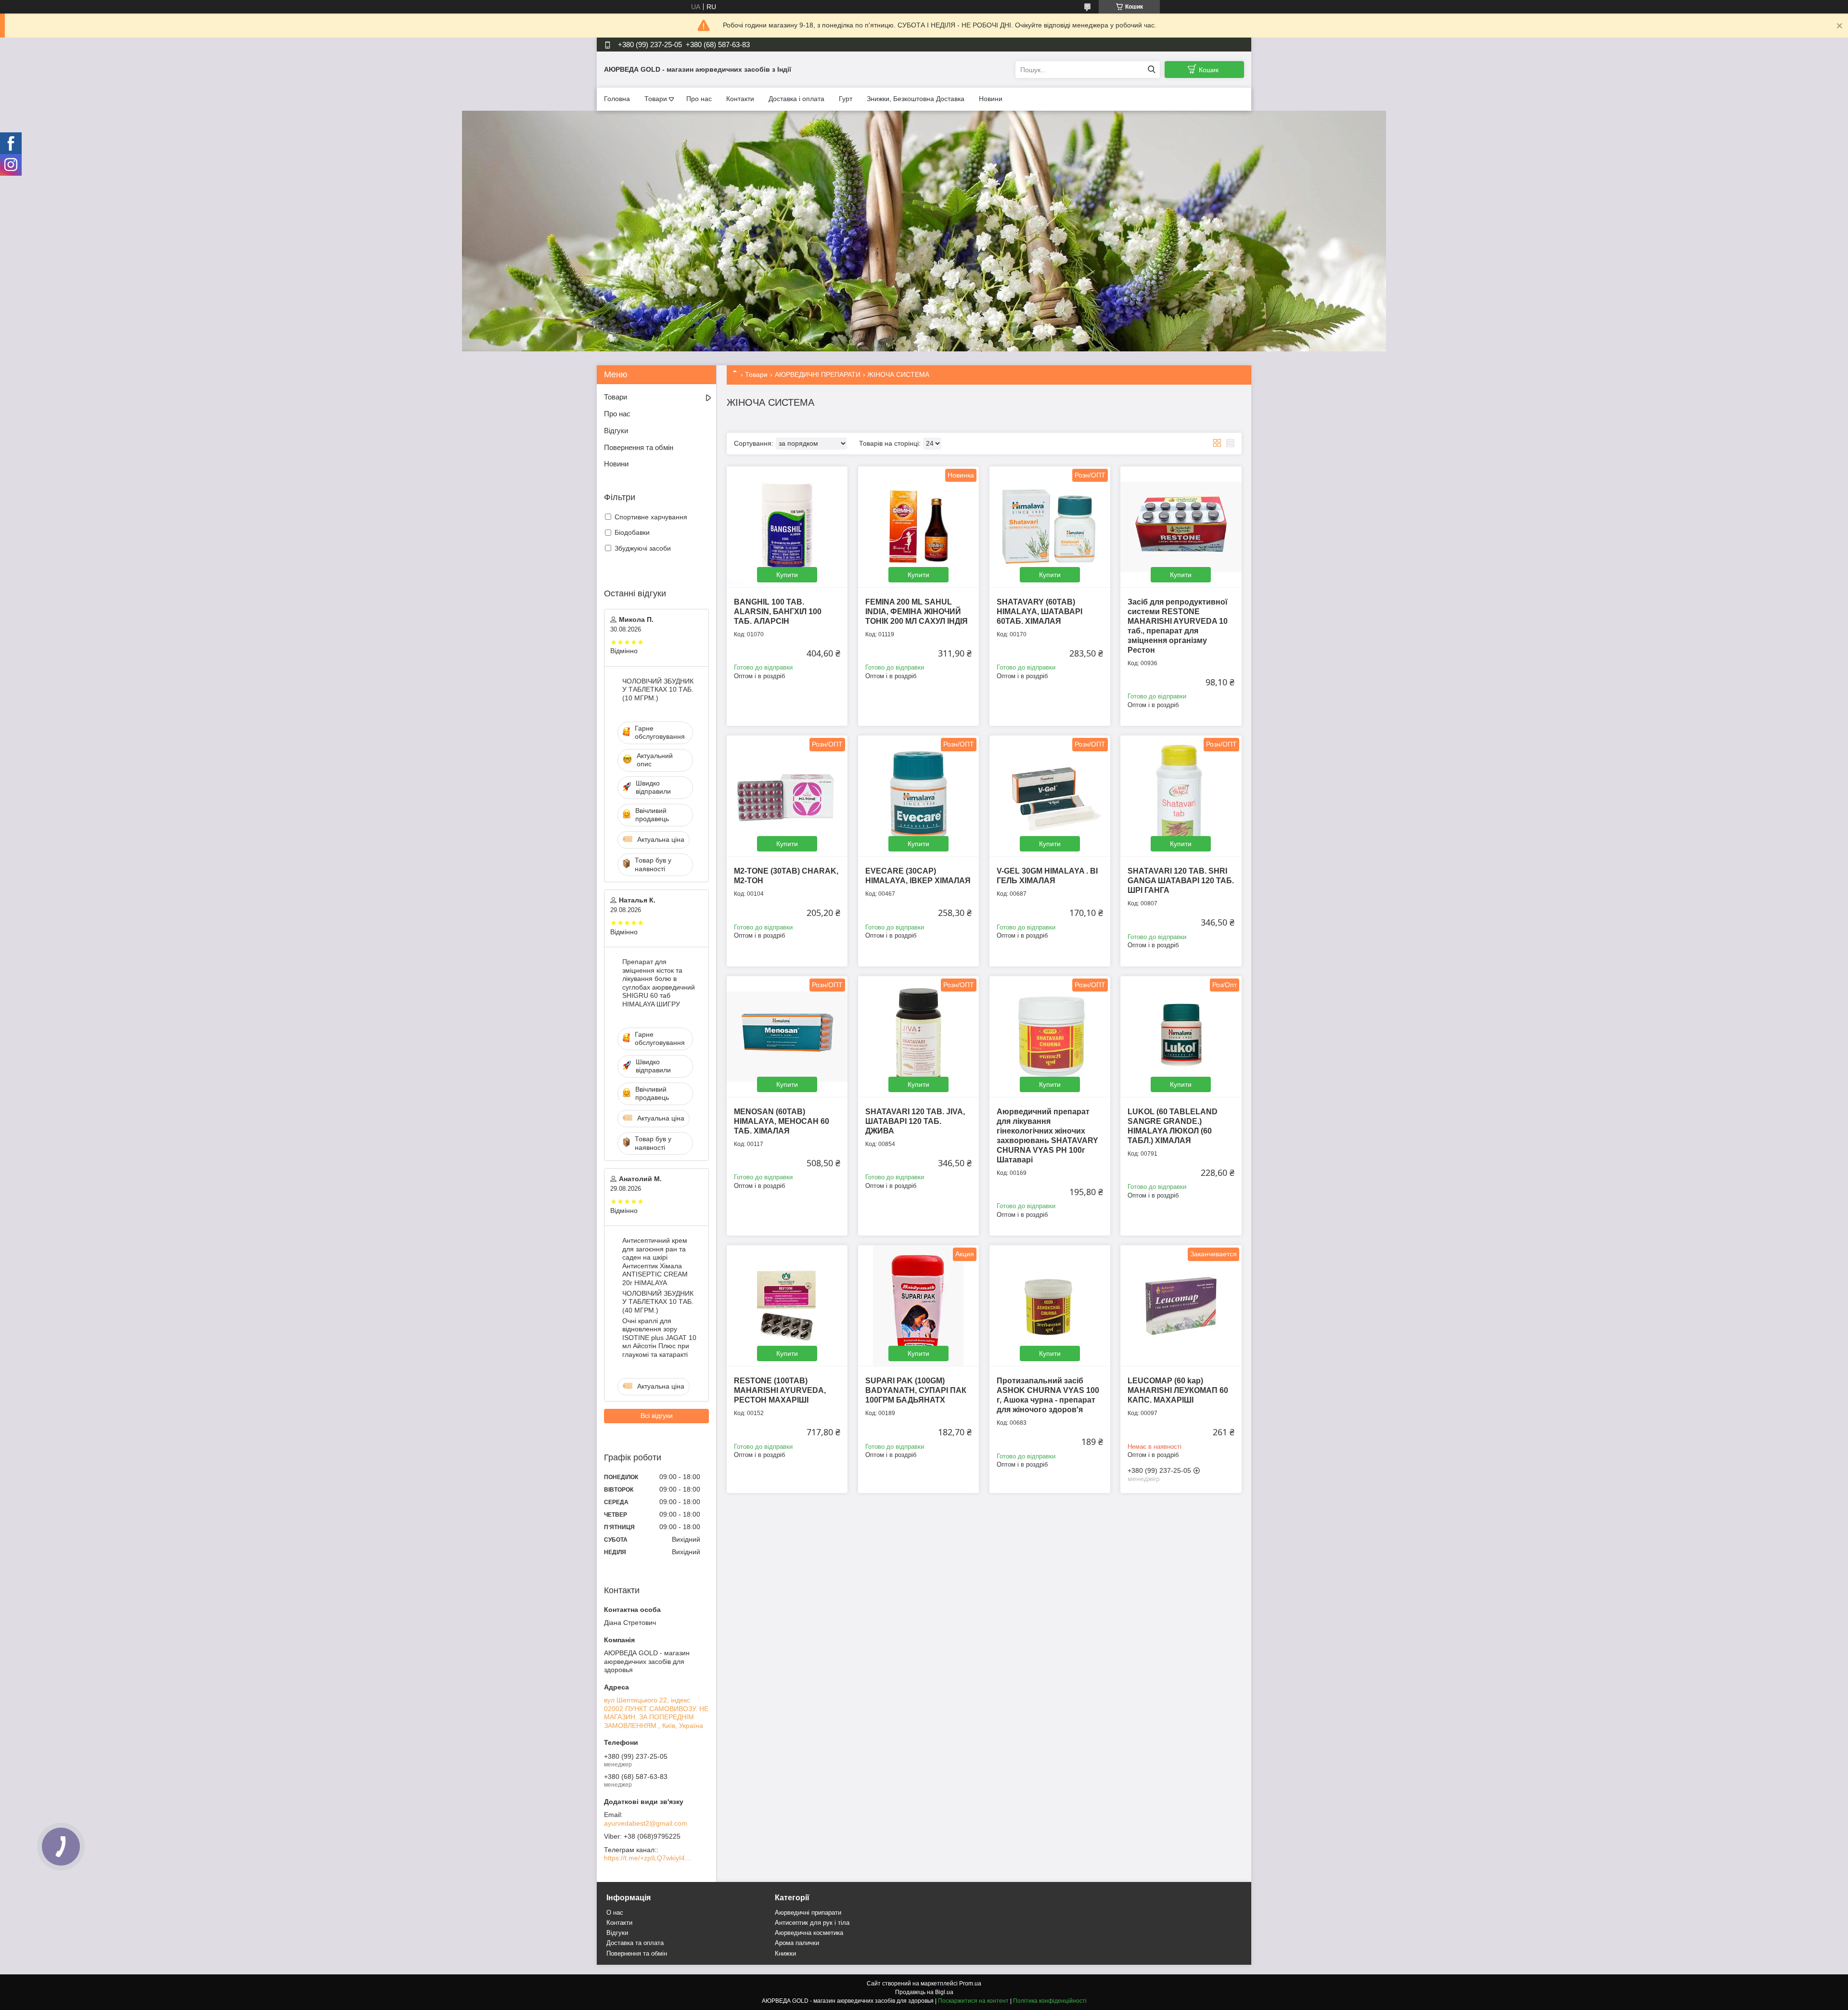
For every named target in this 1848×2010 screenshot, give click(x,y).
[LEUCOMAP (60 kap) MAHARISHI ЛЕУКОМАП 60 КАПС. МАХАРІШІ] (1181, 1306)
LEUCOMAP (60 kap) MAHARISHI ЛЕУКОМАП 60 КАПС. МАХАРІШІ (1178, 1390)
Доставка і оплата (796, 99)
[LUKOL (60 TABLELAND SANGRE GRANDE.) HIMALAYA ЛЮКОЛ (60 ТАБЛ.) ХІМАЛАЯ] (1181, 1037)
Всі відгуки (657, 1416)
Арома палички (797, 1943)
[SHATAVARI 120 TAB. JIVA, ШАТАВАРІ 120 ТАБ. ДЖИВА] (918, 1037)
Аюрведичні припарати (808, 1913)
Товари (656, 99)
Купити (787, 575)
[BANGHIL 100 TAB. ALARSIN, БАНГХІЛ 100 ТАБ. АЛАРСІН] (787, 527)
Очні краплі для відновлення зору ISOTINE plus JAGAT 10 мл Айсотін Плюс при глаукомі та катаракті (659, 1338)
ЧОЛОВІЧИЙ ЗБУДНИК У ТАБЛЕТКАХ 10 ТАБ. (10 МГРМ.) (658, 689)
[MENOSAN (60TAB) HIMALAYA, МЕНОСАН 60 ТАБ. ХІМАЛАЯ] (787, 1037)
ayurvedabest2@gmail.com (646, 1823)
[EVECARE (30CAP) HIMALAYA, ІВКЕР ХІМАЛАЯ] (918, 796)
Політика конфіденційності (1050, 2001)
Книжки (785, 1953)
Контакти (740, 99)
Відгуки (616, 431)
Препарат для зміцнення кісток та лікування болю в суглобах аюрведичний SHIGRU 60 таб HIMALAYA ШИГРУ (659, 983)
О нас (615, 1913)
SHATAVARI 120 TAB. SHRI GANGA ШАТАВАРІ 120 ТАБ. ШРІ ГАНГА (1181, 881)
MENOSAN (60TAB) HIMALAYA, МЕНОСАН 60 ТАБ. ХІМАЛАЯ (782, 1121)
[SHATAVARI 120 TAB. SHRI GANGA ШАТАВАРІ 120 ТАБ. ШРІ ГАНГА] (1181, 796)
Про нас (699, 99)
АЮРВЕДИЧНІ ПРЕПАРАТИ (818, 374)
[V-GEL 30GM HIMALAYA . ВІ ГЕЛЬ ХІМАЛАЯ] (1050, 796)
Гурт (846, 99)
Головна (617, 99)
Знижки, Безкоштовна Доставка (916, 99)
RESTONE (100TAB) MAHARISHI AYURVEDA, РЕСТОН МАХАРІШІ (780, 1390)
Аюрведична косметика (809, 1933)
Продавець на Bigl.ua (924, 1992)
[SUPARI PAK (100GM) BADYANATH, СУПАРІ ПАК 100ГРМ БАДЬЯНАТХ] (918, 1306)
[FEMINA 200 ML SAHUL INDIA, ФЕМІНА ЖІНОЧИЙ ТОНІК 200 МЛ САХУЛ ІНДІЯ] (918, 527)
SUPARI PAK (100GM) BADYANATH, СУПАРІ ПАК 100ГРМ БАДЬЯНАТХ (916, 1390)
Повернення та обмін (639, 447)
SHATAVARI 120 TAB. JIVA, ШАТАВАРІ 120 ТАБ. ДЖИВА (915, 1121)
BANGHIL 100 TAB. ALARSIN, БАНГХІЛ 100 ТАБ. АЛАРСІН (778, 612)
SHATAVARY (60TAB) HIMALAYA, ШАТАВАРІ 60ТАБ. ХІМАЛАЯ (1039, 612)
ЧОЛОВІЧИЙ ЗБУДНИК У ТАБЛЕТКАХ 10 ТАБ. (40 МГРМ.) (658, 1302)
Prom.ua (970, 1984)
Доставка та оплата (635, 1943)
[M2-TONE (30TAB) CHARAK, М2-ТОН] (787, 796)
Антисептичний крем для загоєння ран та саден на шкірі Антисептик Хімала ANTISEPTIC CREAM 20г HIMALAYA (655, 1262)
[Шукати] (1151, 70)
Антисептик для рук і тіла (812, 1923)
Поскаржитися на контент (973, 2001)
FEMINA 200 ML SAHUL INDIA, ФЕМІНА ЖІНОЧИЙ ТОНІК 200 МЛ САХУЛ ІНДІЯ (917, 612)
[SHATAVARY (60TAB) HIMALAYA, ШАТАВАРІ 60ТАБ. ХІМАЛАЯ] (1050, 527)
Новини (991, 99)
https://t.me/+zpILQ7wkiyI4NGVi (650, 1858)
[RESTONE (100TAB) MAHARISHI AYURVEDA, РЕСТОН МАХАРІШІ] (787, 1306)
